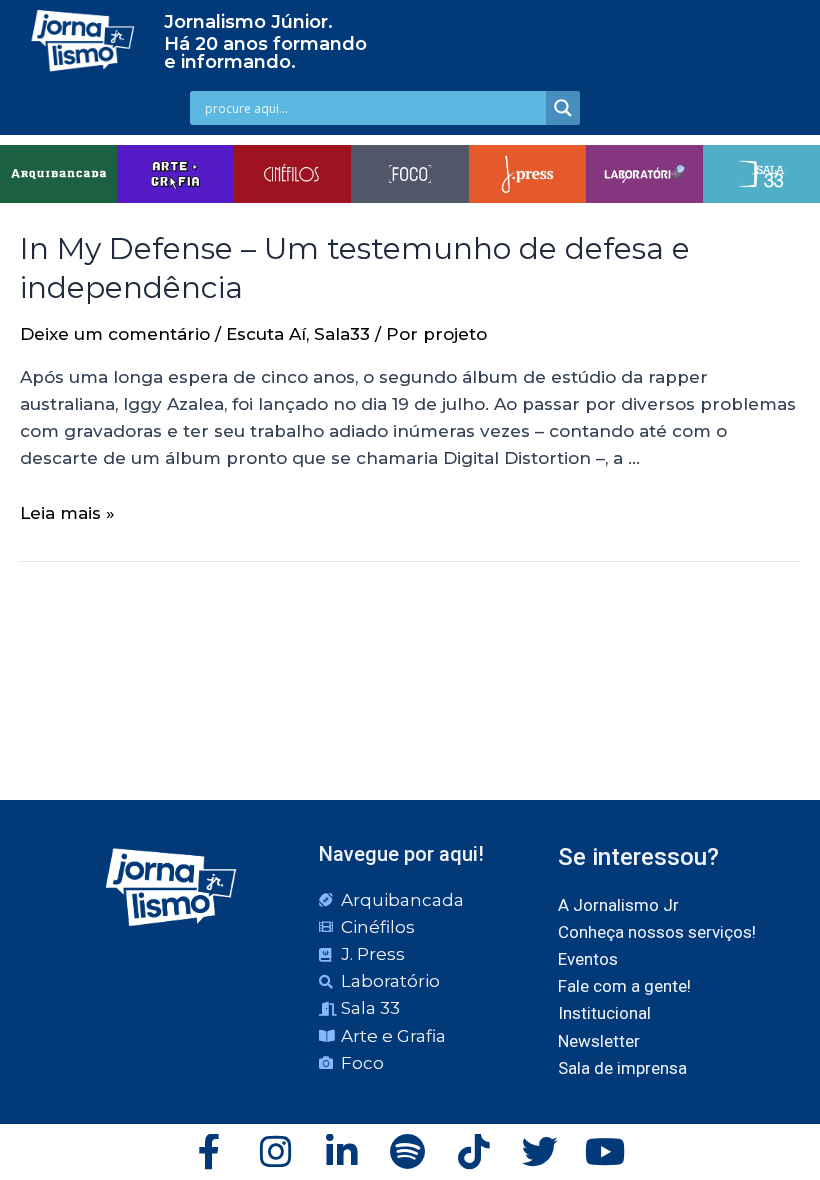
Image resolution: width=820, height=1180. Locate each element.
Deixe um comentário (115, 334)
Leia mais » (67, 513)
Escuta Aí (266, 334)
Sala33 (342, 334)
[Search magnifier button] (563, 108)
